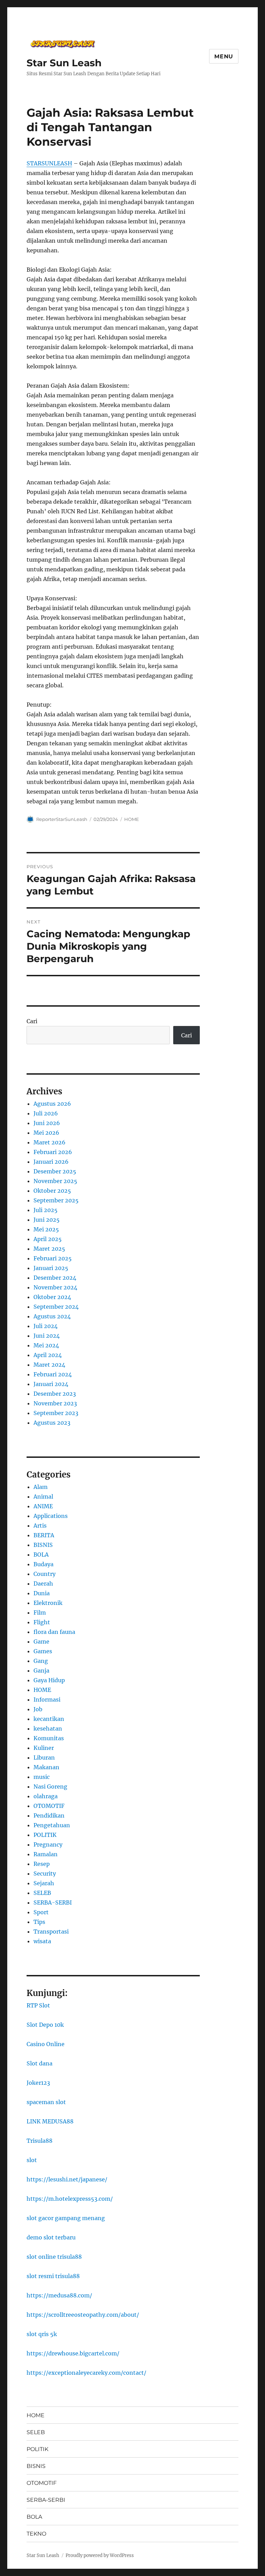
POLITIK (45, 1835)
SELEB (42, 1893)
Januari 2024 (51, 1384)
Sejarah (44, 1883)
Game (41, 1642)
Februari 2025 (53, 1258)
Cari (32, 1021)
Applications (51, 1516)
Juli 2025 (46, 1210)
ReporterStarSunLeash (62, 819)
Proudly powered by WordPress (100, 2555)
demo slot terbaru (51, 2237)
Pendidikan (49, 1815)
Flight (42, 1622)
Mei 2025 (46, 1229)
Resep (42, 1864)
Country (45, 1574)
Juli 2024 (46, 1326)
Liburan (44, 1757)
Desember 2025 (55, 1171)
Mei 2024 (46, 1345)
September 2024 (56, 1307)
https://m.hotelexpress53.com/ (70, 2199)
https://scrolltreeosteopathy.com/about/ (83, 2315)
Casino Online (46, 2044)
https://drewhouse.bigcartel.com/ (73, 2353)
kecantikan (49, 1719)
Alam (41, 1487)
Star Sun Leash (64, 63)
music (42, 1777)
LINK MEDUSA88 (50, 2121)
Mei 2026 (46, 1133)
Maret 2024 (49, 1365)
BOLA (41, 1555)
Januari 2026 (51, 1162)
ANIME (43, 1506)
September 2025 (56, 1200)
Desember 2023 (55, 1394)
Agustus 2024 (52, 1316)
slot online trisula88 (54, 2257)
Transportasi (51, 1931)
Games (43, 1651)
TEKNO (36, 2534)
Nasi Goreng (50, 1786)
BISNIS (43, 1545)
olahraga (46, 1796)
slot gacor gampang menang (66, 2218)
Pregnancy (48, 1844)
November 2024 (55, 1287)
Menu (224, 56)
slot (32, 2160)
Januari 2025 (51, 1268)
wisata (42, 1941)
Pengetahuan (52, 1825)
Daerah (43, 1584)
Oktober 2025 (52, 1191)
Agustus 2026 (52, 1104)
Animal (43, 1497)
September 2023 (56, 1413)
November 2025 (55, 1181)
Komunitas (49, 1738)
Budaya (43, 1564)
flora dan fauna (54, 1632)
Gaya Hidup (49, 1680)
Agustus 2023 (52, 1423)
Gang (41, 1661)
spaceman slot (46, 2102)
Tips (39, 1922)
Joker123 (38, 2083)
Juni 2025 (47, 1220)
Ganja (41, 1670)
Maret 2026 (50, 1142)
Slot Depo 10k (45, 2025)
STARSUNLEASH (49, 163)
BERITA (44, 1535)
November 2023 (55, 1403)
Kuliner (44, 1748)
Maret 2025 (49, 1249)
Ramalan (46, 1854)
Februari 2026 (53, 1152)
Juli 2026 (46, 1113)
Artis (40, 1526)
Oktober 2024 (52, 1297)
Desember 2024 (55, 1278)
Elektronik (48, 1603)
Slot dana (40, 2063)
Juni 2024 (47, 1336)
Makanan (46, 1767)
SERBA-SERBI (53, 1902)
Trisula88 (40, 2141)
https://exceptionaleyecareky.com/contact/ (86, 2373)
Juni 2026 (47, 1123)
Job (38, 1709)
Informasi (47, 1699)
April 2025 (48, 1239)
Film (40, 1613)
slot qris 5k (42, 2334)
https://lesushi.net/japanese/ (67, 2179)
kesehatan (48, 1728)
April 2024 (48, 1355)
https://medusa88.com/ (59, 2295)
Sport (41, 1912)
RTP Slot (38, 2005)
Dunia (42, 1593)
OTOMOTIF (49, 1806)
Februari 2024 (53, 1374)
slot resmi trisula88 (53, 2276)
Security (45, 1873)
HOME (132, 819)
